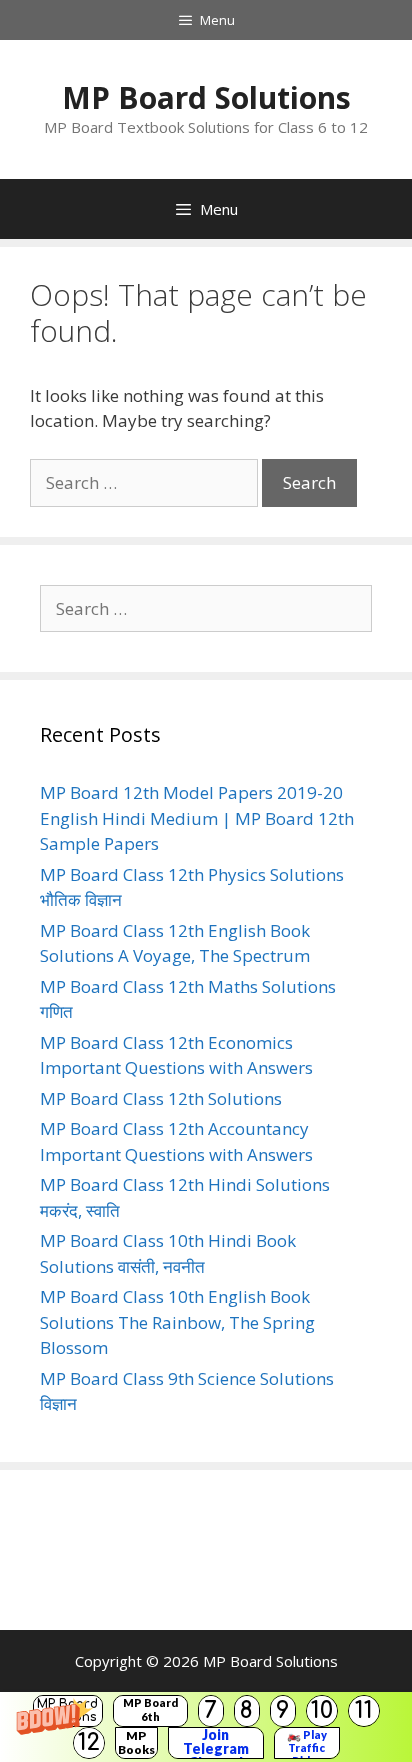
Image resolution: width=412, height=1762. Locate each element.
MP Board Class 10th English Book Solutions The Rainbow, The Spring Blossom (177, 1322)
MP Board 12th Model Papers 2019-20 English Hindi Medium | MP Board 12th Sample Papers (197, 818)
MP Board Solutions (206, 97)
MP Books (136, 1742)
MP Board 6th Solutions (150, 1711)
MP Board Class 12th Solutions (161, 1098)
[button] (206, 1727)
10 (322, 1710)
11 (364, 1710)
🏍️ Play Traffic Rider (307, 1743)
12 (89, 1742)
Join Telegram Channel (216, 1743)
